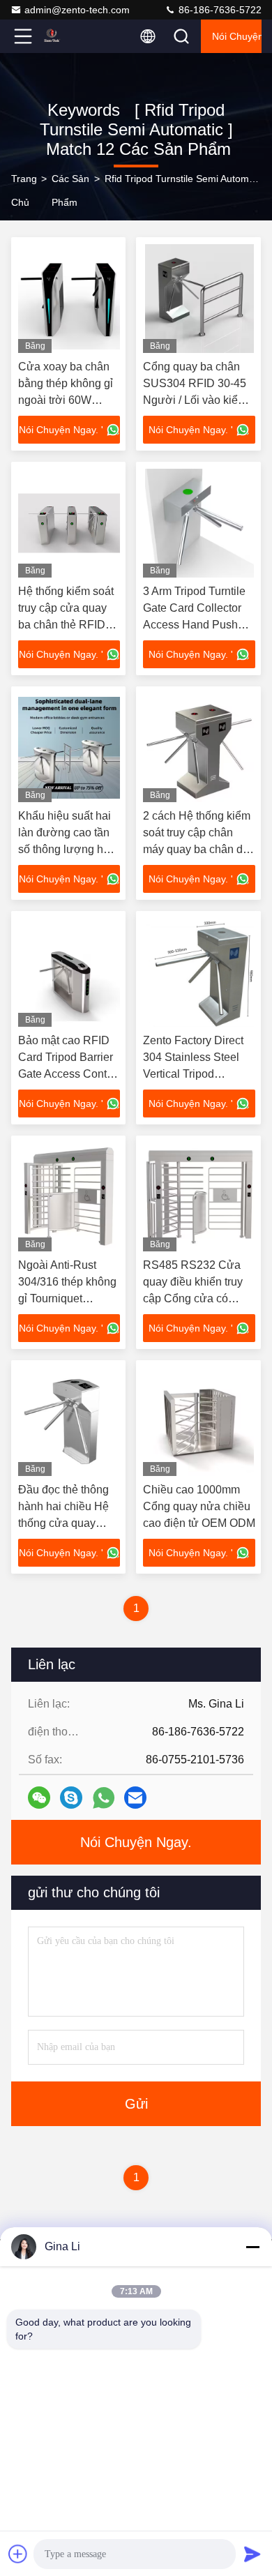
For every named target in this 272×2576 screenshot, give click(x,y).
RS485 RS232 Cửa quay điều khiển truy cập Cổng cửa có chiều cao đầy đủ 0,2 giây (194, 1298)
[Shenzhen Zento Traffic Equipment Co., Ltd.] (69, 36)
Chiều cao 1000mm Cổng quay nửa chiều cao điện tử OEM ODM (199, 1506)
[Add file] (18, 2554)
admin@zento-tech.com (77, 10)
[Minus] (252, 2247)
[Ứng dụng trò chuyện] (71, 1798)
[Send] (252, 2554)
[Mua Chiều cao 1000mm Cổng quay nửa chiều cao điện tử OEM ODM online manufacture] (199, 1422)
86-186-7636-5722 (219, 10)
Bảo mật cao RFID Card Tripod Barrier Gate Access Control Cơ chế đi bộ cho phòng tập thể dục (69, 1074)
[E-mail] (135, 1798)
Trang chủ (24, 190)
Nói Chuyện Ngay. (237, 36)
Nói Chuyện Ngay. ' (61, 430)
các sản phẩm (70, 190)
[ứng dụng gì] (104, 1798)
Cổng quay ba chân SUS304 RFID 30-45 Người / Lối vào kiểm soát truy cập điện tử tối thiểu (195, 400)
